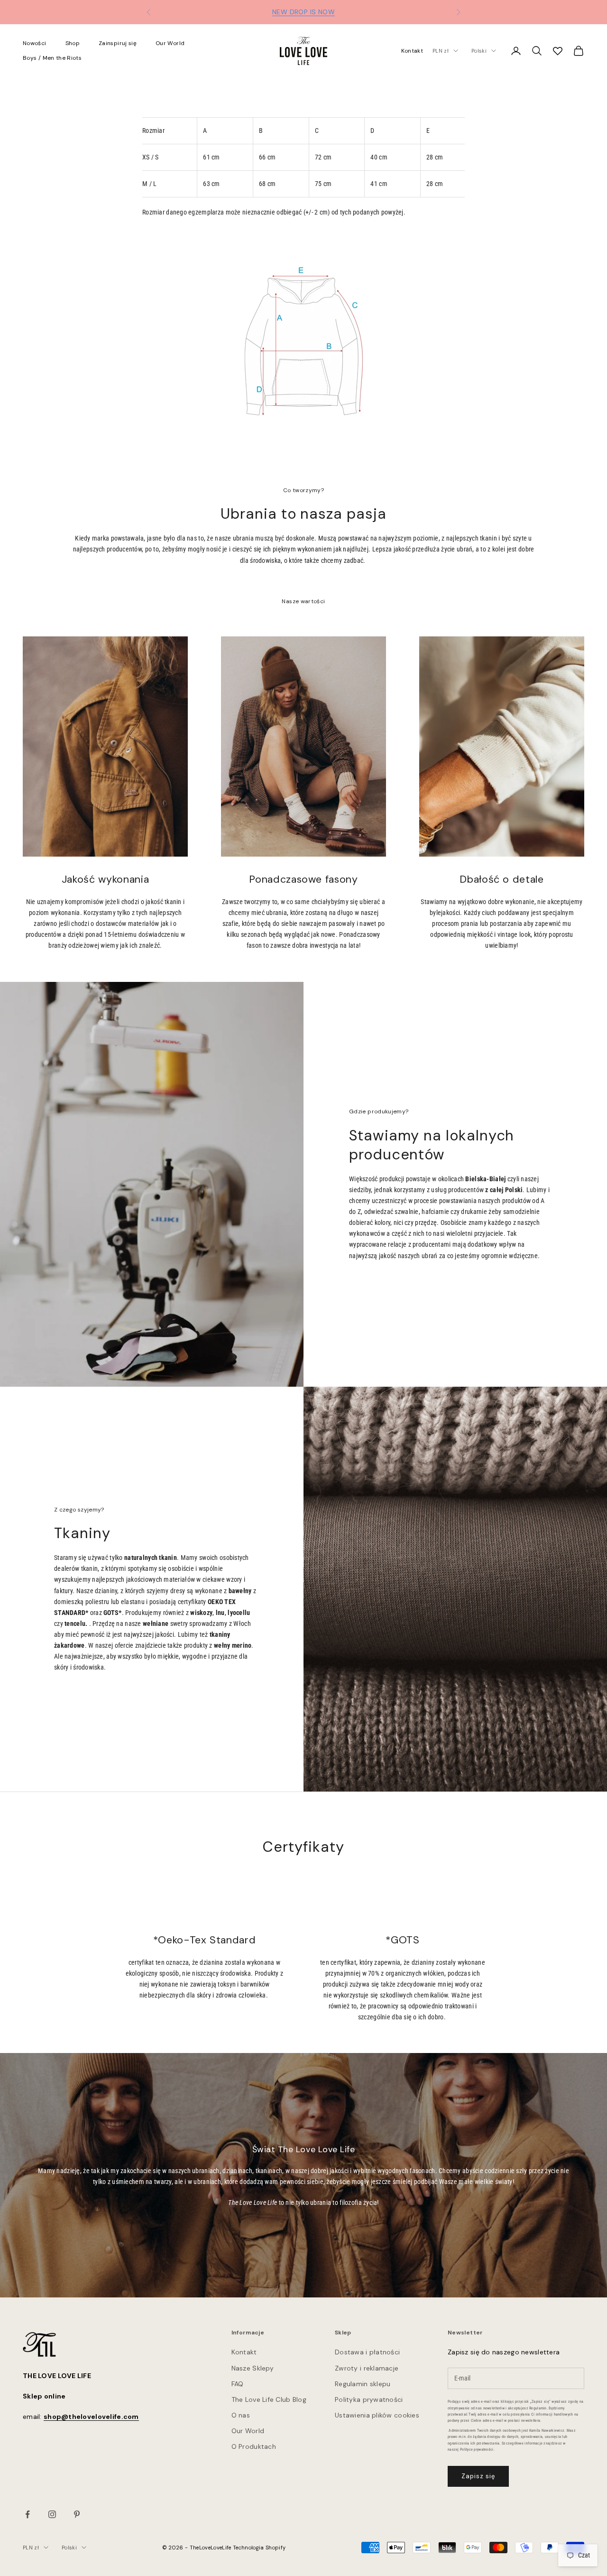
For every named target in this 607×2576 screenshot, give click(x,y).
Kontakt (412, 51)
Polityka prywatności (369, 2399)
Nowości (35, 43)
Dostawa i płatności (367, 2352)
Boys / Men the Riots (52, 58)
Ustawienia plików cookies (377, 2415)
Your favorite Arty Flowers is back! (304, 12)
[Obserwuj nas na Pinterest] (77, 2514)
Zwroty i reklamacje (367, 2368)
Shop (73, 43)
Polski (479, 51)
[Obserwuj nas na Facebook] (28, 2514)
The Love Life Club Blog (269, 2399)
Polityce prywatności (477, 2450)
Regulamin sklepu (363, 2384)
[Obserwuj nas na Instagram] (52, 2514)
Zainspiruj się (118, 43)
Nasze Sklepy (253, 2368)
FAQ (238, 2384)
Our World (170, 43)
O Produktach (254, 2446)
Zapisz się (478, 2476)
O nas (241, 2415)
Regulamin (538, 2408)
